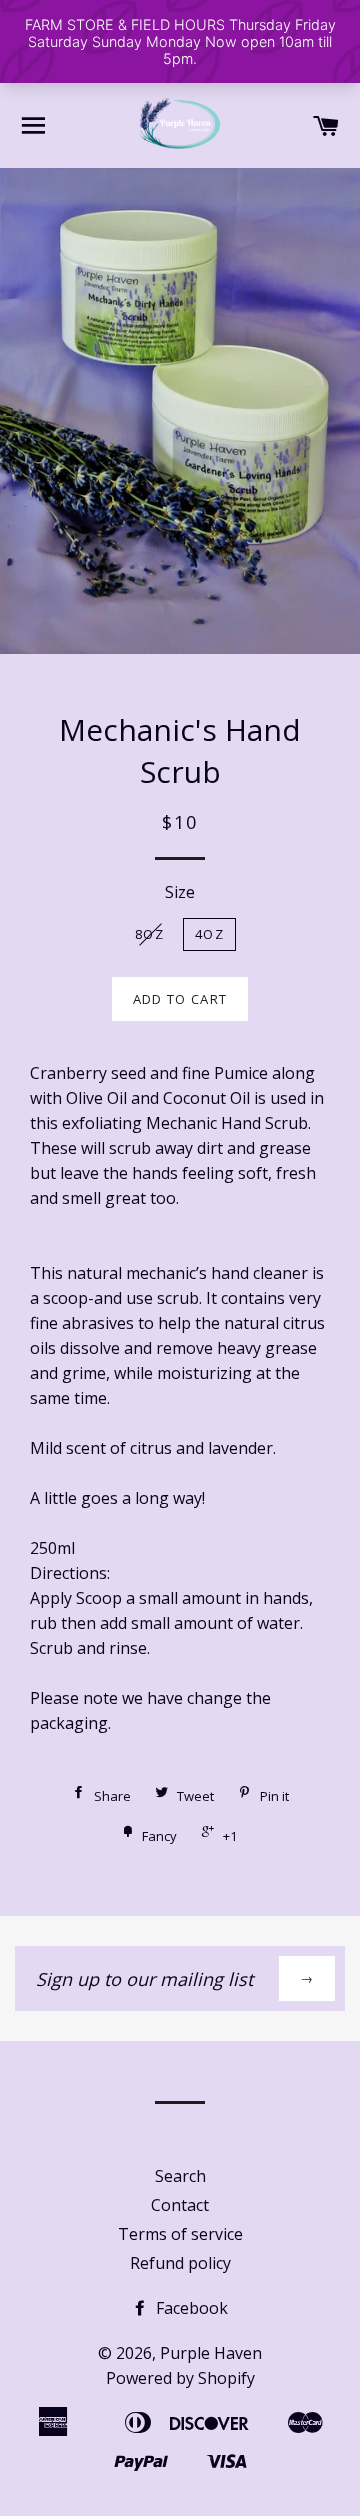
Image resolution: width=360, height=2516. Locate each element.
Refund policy (180, 2263)
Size (180, 892)
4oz (209, 934)
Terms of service (180, 2234)
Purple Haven (211, 2353)
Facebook (190, 2308)
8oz (149, 934)
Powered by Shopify (180, 2378)
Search (180, 2176)
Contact (180, 2205)
